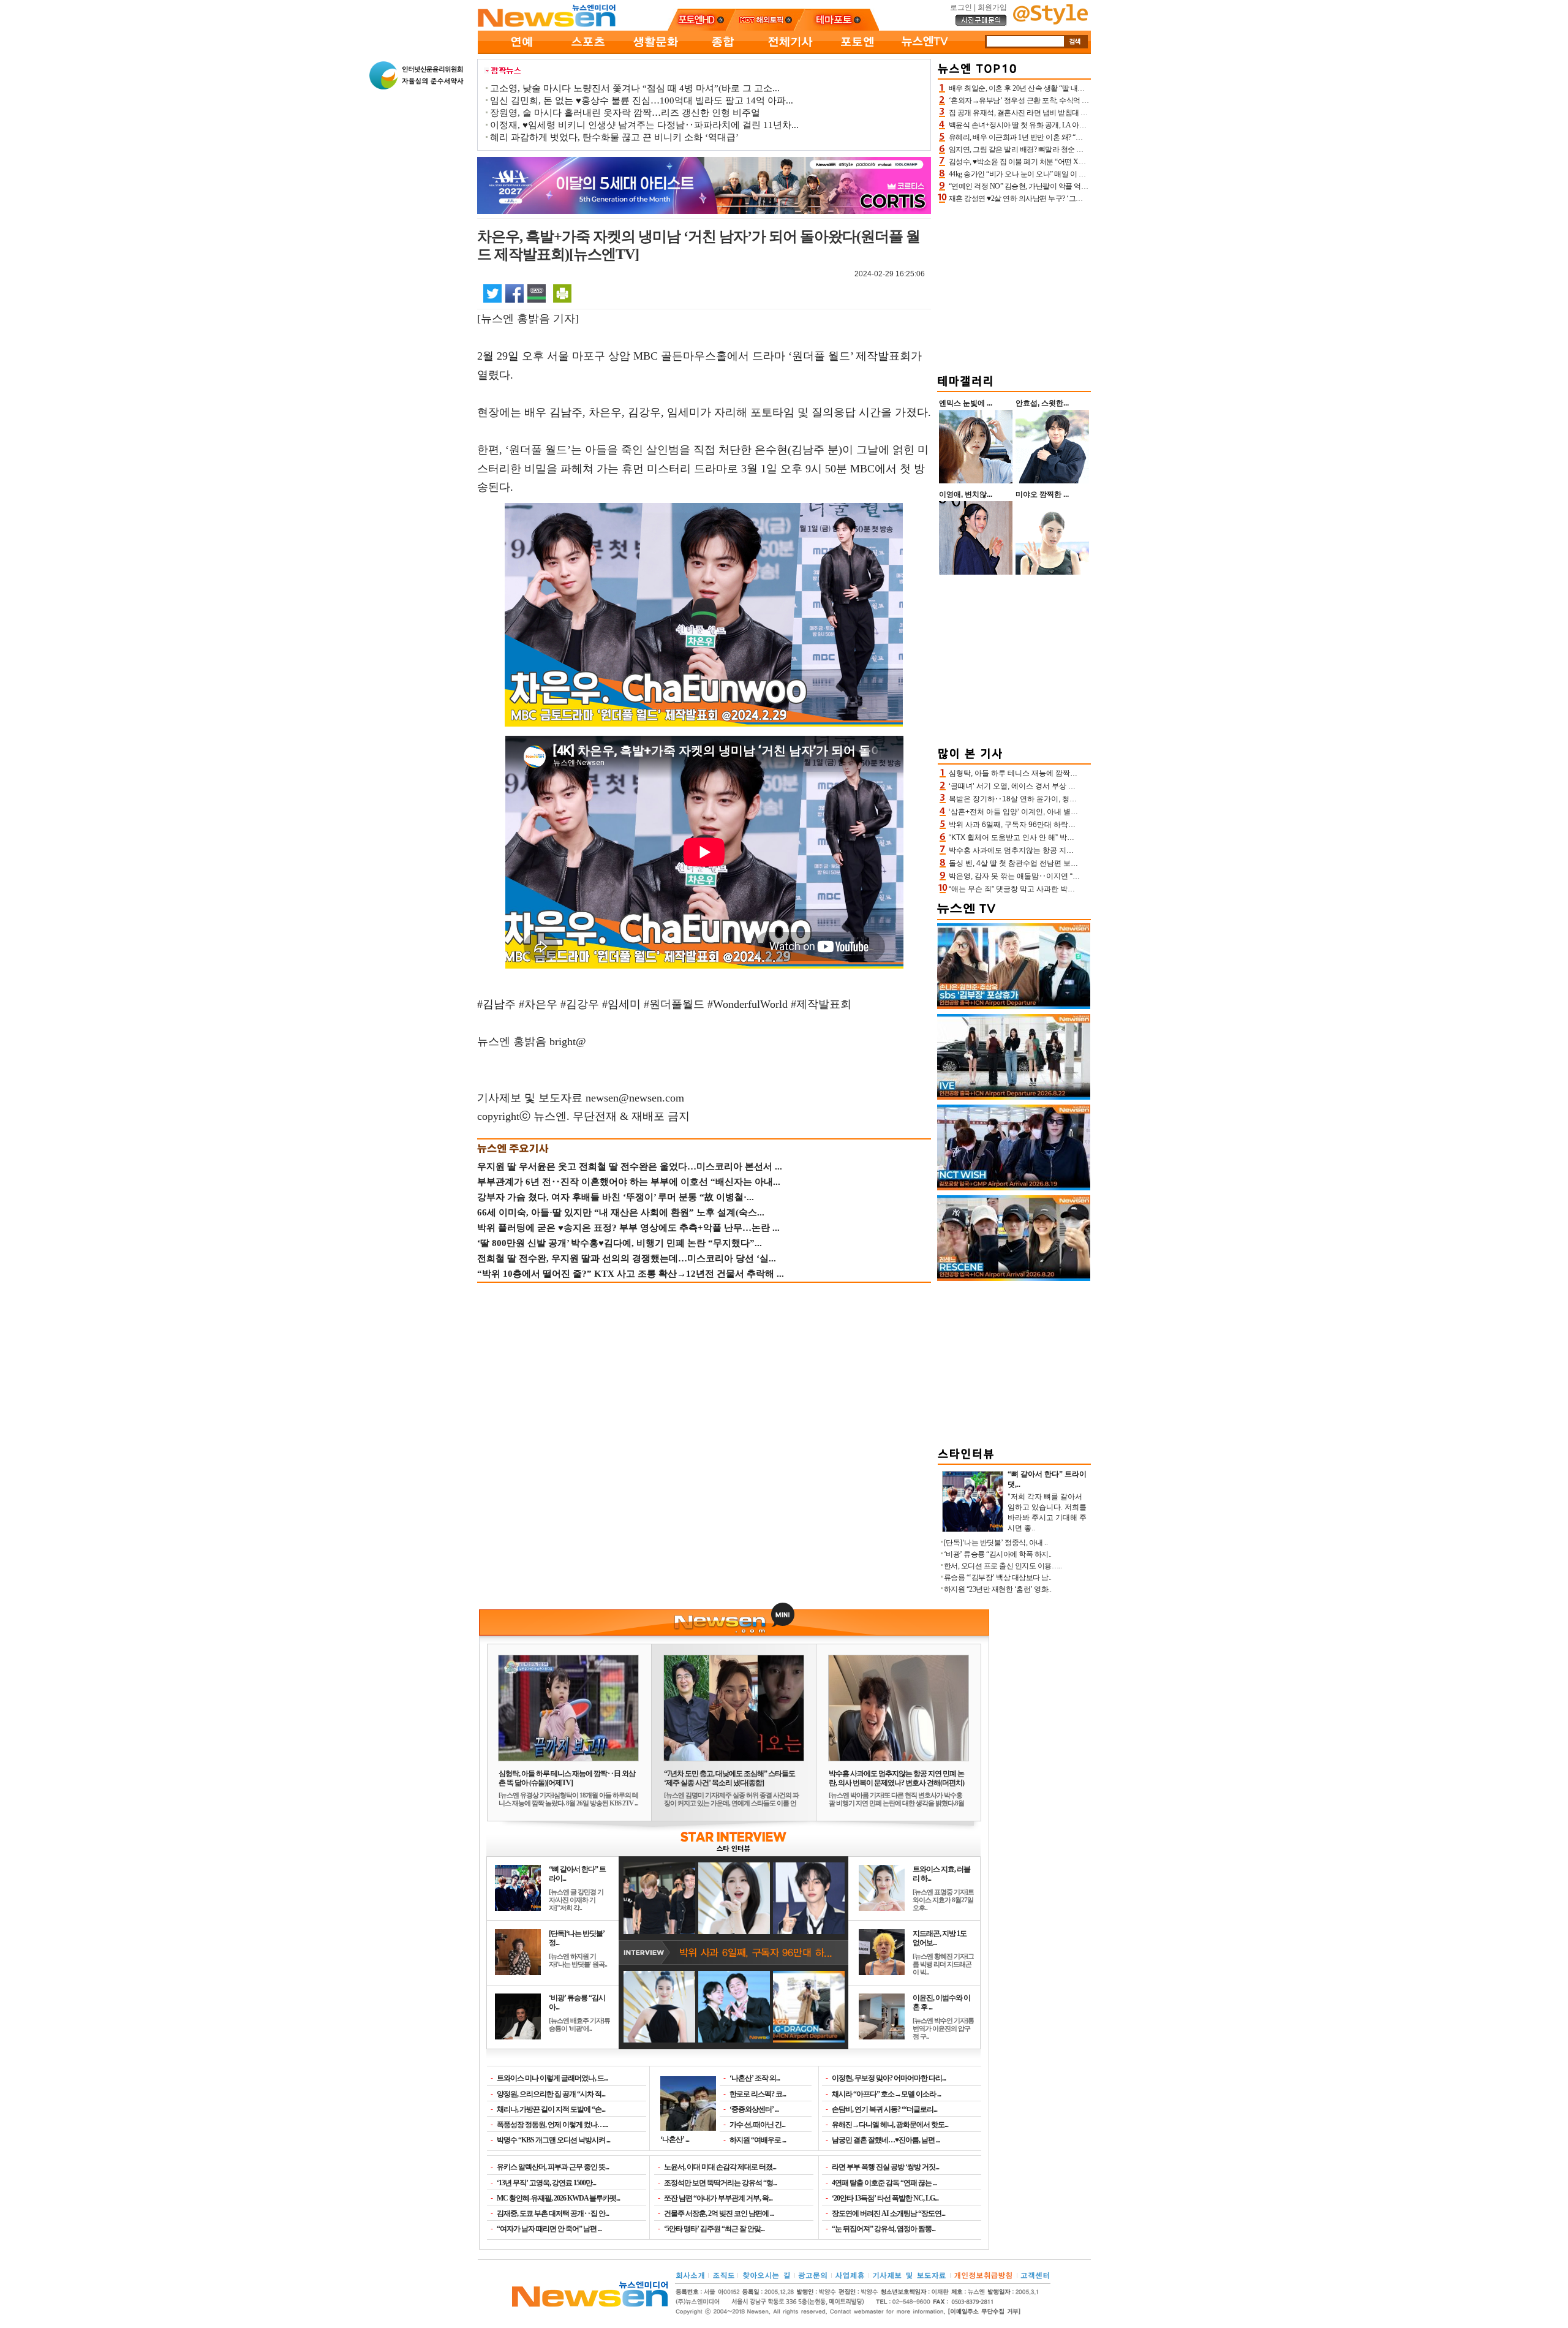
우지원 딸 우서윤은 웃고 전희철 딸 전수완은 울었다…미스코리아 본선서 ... (630, 1166)
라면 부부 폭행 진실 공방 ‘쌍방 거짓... (885, 2167)
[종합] (723, 51)
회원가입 (992, 7)
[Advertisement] (1014, 287)
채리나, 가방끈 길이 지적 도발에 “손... (551, 2109)
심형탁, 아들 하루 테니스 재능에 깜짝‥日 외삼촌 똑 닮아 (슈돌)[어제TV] (567, 1778)
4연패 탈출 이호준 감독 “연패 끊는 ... (884, 2183)
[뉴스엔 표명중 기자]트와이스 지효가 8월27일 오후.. (943, 1900)
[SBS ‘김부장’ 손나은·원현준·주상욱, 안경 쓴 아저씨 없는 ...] (1014, 1007)
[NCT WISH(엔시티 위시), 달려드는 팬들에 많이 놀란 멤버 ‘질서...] (1014, 1188)
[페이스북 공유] (514, 293)
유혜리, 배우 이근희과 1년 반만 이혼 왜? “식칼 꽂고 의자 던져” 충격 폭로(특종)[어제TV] (1083, 137)
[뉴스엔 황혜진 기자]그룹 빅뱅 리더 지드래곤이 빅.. (943, 1964)
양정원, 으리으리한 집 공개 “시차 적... (551, 2094)
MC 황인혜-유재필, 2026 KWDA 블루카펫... (558, 2198)
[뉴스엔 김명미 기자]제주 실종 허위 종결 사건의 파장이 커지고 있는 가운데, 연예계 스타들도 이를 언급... (731, 1803)
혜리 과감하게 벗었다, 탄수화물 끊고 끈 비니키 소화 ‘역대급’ (614, 137)
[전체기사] (790, 51)
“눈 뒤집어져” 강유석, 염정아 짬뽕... (884, 2229)
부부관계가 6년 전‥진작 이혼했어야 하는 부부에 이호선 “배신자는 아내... (629, 1182)
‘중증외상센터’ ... (754, 2109)
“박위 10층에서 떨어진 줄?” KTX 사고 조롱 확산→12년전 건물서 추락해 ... (631, 1274)
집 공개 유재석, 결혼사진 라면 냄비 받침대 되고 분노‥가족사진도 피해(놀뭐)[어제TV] (1082, 113)
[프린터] (562, 293)
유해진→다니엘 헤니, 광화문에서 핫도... (890, 2125)
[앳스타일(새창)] (1050, 22)
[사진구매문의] (981, 24)
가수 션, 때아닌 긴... (757, 2125)
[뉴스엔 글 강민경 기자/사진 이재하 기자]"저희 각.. (576, 1900)
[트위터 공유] (492, 293)
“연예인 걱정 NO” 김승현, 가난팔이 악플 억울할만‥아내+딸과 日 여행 (1057, 186)
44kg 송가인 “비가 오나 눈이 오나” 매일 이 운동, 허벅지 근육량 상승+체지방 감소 (1072, 174)
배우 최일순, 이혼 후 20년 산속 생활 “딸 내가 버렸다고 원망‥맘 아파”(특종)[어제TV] (1079, 88)
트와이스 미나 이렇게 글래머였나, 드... (552, 2078)
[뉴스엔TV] (925, 51)
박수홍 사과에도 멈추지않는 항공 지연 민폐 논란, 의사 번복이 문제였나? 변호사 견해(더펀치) (896, 1778)
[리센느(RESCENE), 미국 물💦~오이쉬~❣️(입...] (1014, 1279)
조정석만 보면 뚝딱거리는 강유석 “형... (720, 2183)
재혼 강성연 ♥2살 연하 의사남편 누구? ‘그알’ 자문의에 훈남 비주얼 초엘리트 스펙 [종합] (1084, 198)
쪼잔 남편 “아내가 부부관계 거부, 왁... (718, 2198)
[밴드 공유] (537, 293)
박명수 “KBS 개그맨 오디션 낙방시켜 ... (553, 2140)
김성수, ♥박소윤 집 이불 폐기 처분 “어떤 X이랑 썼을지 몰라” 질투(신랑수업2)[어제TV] (1081, 162)
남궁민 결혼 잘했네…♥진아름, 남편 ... (886, 2140)
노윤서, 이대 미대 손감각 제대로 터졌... (720, 2167)
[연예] (521, 51)
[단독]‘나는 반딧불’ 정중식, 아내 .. (996, 1543)
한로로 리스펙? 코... (758, 2094)
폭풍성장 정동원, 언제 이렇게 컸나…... (552, 2125)
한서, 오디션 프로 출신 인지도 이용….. (1003, 1566)
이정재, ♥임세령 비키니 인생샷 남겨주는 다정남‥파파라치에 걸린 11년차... (644, 125)
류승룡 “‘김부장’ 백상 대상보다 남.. (998, 1578)
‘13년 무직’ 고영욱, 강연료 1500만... (546, 2183)
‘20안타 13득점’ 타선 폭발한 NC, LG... (885, 2198)
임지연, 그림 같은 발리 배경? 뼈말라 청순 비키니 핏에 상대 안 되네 (1051, 149)
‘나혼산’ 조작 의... (755, 2078)
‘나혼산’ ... (675, 2139)
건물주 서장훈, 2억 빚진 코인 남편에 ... (719, 2213)
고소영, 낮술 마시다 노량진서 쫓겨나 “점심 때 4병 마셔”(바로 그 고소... (635, 88)
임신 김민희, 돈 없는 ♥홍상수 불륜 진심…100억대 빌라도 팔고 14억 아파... (642, 100)
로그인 (961, 7)
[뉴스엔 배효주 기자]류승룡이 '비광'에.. (579, 2024)
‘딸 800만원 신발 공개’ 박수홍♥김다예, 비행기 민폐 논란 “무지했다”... (620, 1243)
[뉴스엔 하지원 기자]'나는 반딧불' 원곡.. (578, 1960)
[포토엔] (858, 51)
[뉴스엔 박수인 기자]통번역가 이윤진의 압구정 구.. (943, 2028)
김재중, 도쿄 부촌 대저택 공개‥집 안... (553, 2213)
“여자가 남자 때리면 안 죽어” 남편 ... (549, 2229)
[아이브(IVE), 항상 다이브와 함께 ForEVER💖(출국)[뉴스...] (1014, 1097)
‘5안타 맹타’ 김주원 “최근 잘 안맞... (714, 2229)
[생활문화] (655, 51)
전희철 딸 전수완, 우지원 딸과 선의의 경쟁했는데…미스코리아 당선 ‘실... (627, 1258)
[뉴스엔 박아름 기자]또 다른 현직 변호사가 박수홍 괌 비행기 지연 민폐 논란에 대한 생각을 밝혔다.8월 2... (896, 1803)
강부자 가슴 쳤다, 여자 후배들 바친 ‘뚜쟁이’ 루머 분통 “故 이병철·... (616, 1197)
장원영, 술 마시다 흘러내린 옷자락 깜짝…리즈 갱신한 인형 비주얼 (625, 113)
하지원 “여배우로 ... (758, 2140)
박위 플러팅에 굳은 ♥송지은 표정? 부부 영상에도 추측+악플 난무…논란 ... (628, 1228)
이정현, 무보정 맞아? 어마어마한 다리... (889, 2078)
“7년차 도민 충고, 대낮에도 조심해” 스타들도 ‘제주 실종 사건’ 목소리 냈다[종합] (729, 1778)
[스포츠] (588, 51)
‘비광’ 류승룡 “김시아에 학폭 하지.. (998, 1554)
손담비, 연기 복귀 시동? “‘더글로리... (884, 2109)
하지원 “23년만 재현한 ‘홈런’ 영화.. (998, 1589)
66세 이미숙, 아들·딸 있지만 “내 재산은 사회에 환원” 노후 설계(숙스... (621, 1212)
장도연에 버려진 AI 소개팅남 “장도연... (888, 2213)
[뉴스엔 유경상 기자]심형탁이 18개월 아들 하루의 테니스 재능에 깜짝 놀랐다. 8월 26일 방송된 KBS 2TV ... (568, 1799)
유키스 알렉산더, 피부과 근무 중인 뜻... (553, 2167)
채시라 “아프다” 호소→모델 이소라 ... (886, 2094)
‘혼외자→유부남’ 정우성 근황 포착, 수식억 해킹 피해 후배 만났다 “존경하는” (1067, 100)
